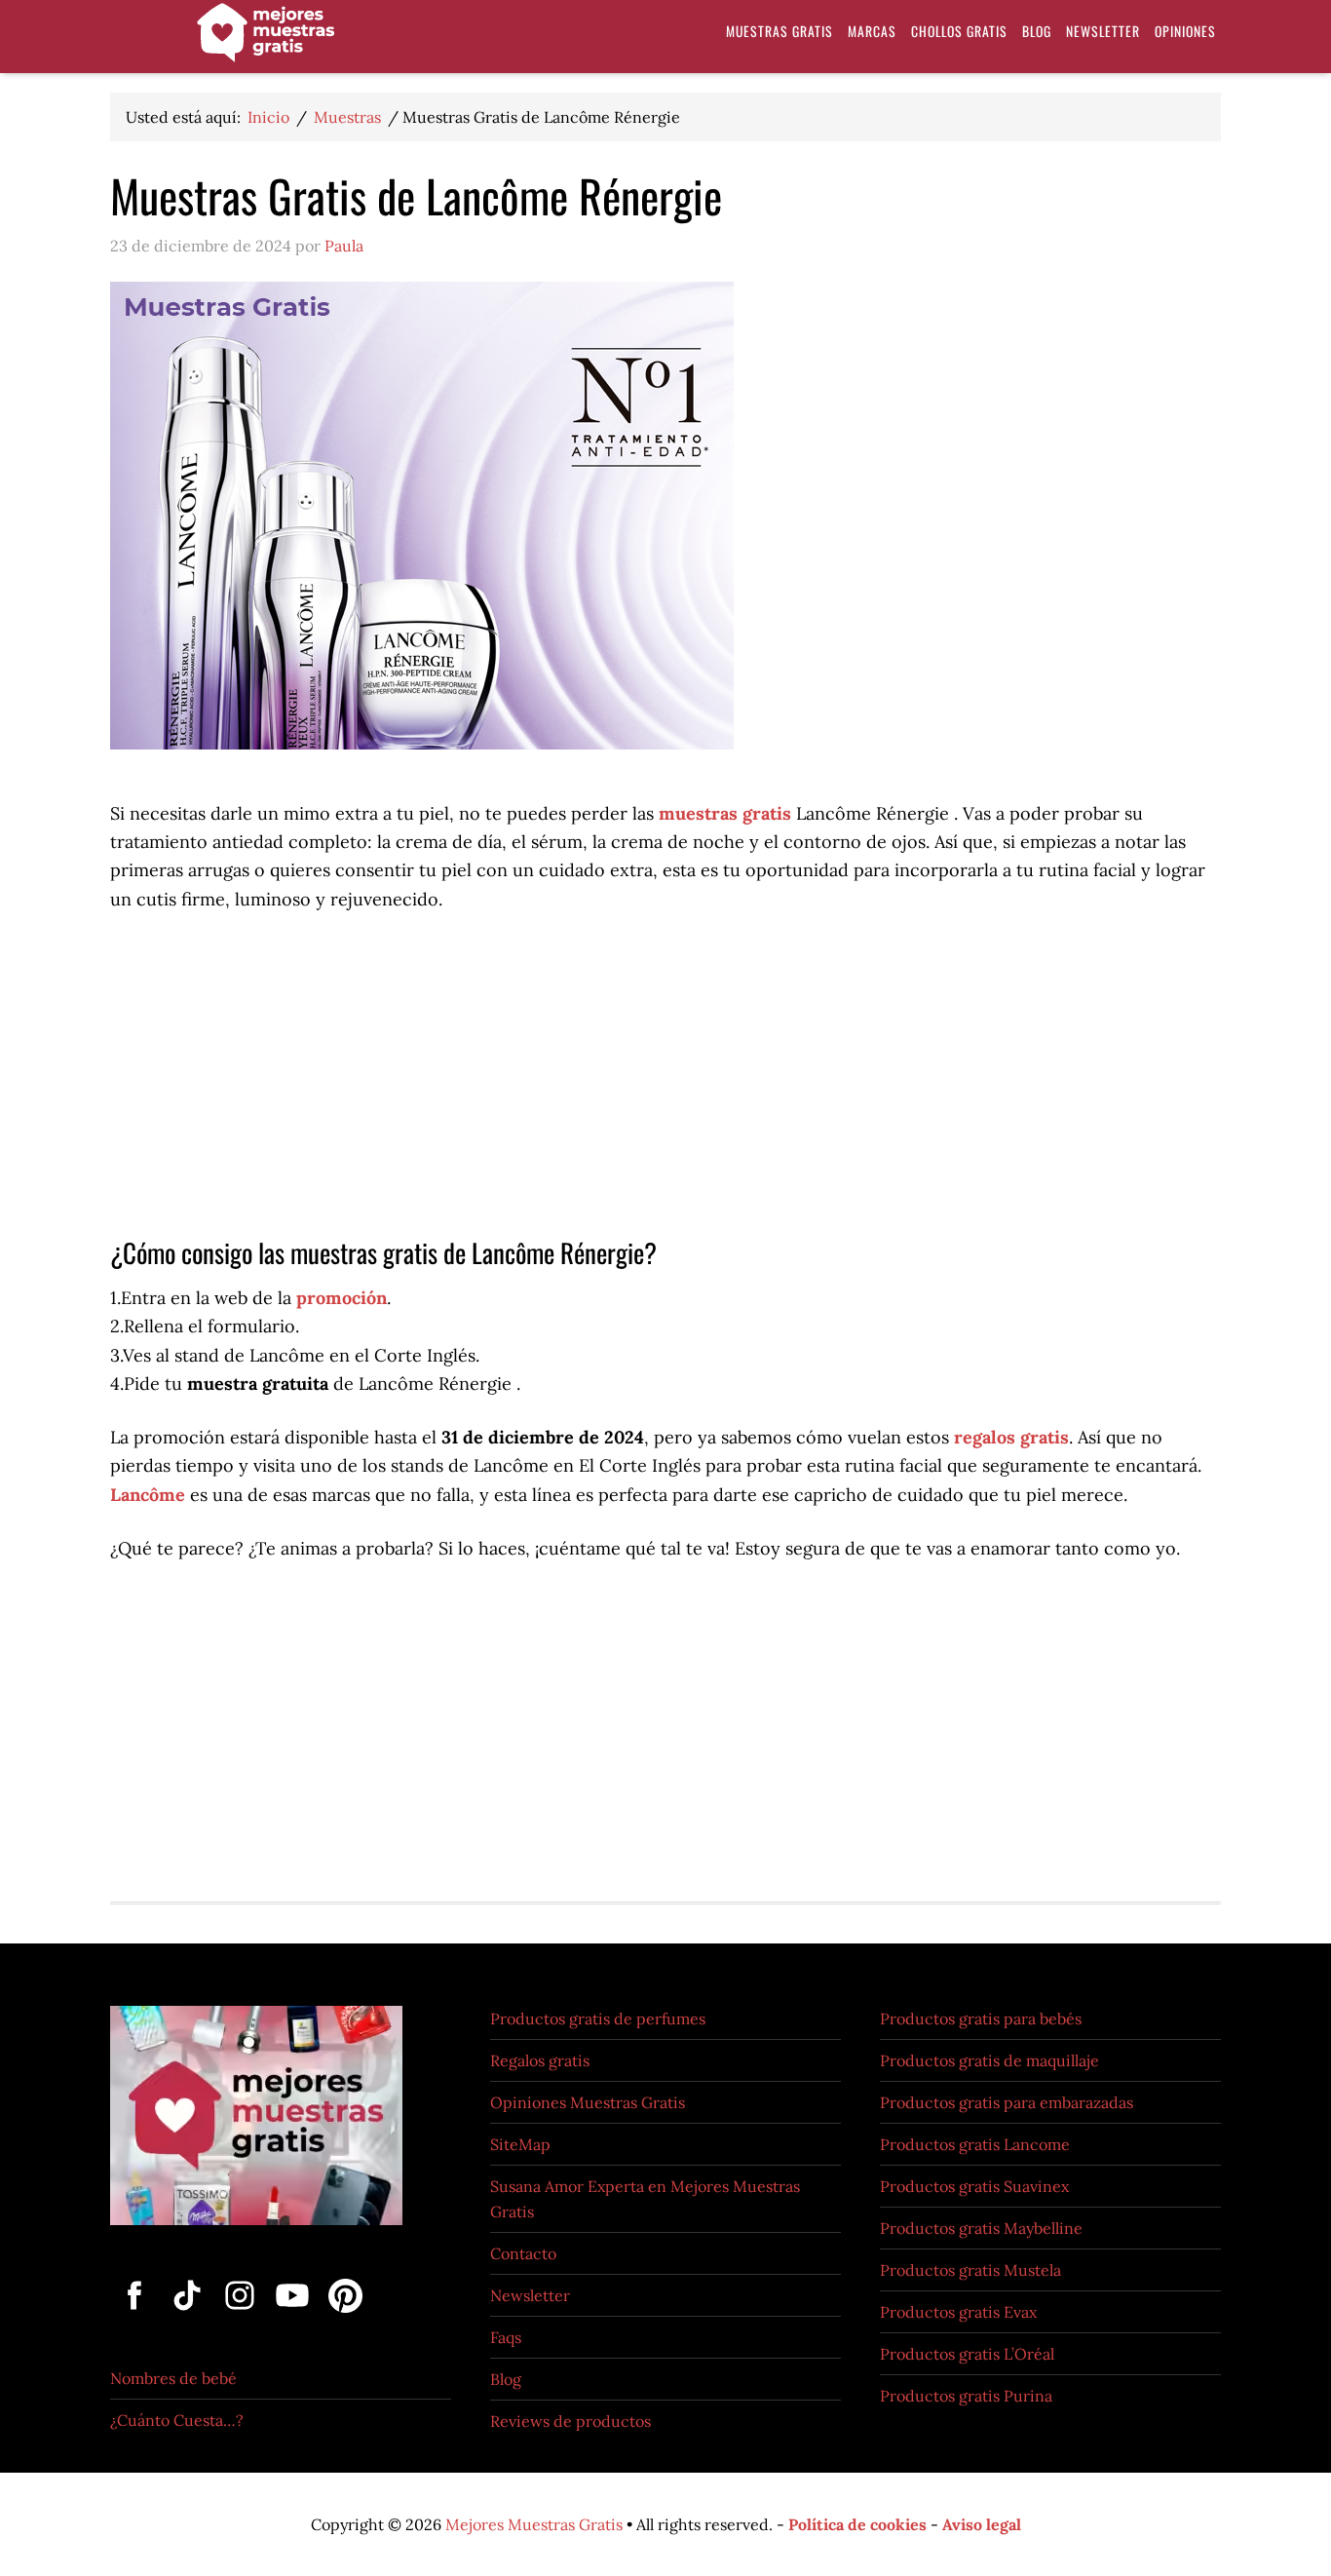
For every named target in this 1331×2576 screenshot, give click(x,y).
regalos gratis (1011, 1437)
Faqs (506, 2337)
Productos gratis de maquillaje (989, 2060)
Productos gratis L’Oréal (967, 2354)
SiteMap (520, 2144)
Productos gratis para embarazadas (1007, 2102)
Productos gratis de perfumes (598, 2019)
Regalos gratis (540, 2060)
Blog (506, 2379)
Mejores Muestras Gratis (534, 2524)
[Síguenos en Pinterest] (342, 2314)
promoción (342, 1298)
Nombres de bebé (173, 2378)
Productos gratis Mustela (970, 2270)
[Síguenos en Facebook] (136, 2314)
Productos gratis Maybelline (981, 2228)
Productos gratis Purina (966, 2396)
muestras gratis (725, 813)
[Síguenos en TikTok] (189, 2314)
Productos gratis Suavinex (974, 2186)
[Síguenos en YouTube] (294, 2314)
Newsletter (530, 2295)
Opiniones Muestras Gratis (588, 2102)
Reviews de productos (570, 2421)
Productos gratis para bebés (981, 2019)
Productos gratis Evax (958, 2312)
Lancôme (148, 1495)
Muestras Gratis (266, 41)
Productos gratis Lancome (975, 2144)
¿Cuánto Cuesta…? (177, 2420)
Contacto (523, 2253)
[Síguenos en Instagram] (242, 2314)
